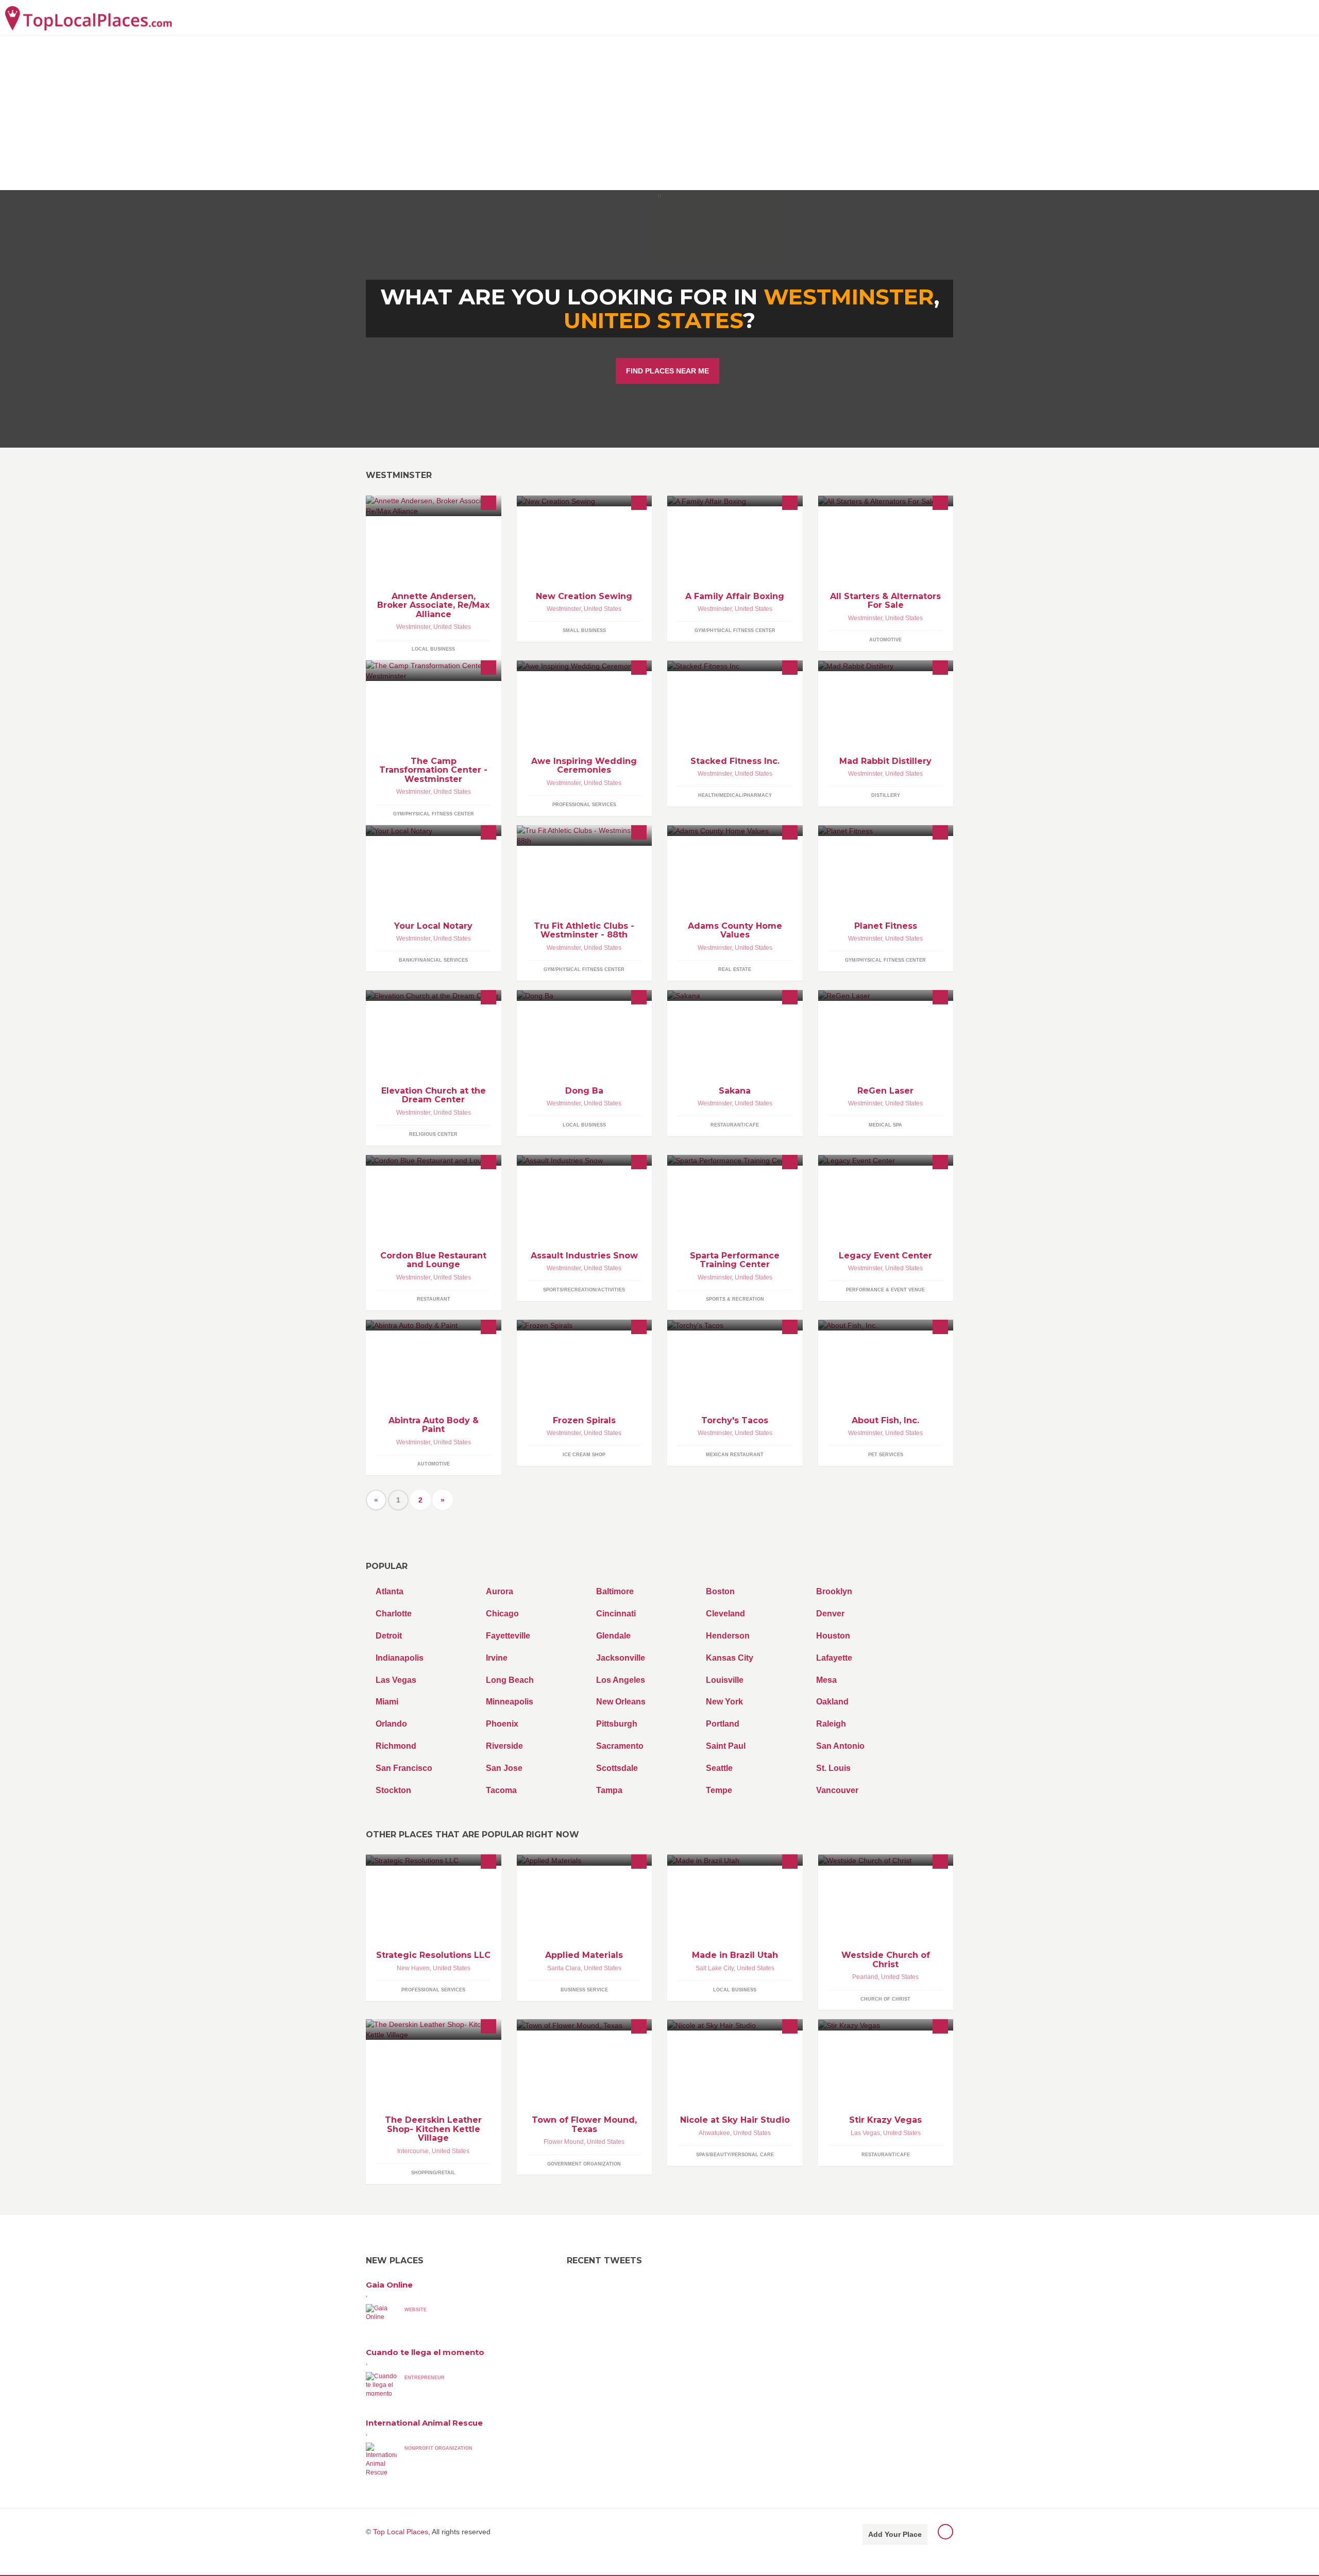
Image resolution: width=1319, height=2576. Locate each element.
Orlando (391, 1724)
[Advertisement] (659, 113)
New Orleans (621, 1702)
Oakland (832, 1702)
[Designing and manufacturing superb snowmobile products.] (585, 1160)
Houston (833, 1636)
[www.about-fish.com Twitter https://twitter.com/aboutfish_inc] (886, 1325)
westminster (849, 297)
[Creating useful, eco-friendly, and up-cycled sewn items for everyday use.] (585, 501)
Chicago (502, 1614)
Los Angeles (621, 1680)
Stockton (393, 1790)
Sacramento (620, 1746)
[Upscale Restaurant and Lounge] (434, 1160)
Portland (723, 1724)
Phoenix (502, 1724)
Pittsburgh (617, 1724)
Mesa (826, 1680)
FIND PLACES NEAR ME (667, 371)
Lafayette (834, 1658)
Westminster (413, 627)
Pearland (865, 1977)
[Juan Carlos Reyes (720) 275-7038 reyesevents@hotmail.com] (886, 1160)
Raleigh (831, 1724)
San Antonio (840, 1746)
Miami (387, 1702)
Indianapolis (400, 1658)
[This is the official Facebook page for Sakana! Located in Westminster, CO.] (735, 995)
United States (653, 320)
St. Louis (833, 1768)
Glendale (613, 1636)
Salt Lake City (715, 1968)
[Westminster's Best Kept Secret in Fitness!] (585, 835)
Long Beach (510, 1680)
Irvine (497, 1658)
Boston (720, 1591)
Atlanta (390, 1591)
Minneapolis (510, 1702)
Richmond (396, 1746)
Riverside (504, 1746)
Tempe (719, 1790)
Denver (830, 1614)
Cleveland (725, 1614)
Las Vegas (396, 1680)
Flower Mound (564, 2142)
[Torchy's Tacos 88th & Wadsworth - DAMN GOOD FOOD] (735, 1325)
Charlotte (394, 1614)
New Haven (413, 1968)
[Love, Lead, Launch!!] (434, 995)
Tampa (609, 1790)
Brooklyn (834, 1591)
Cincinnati (616, 1614)
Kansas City (730, 1658)
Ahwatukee (714, 2133)
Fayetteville (508, 1636)
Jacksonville (621, 1658)
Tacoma (501, 1790)
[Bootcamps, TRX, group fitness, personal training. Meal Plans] (735, 666)
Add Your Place (895, 2534)
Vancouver (837, 1790)
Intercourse (413, 2151)
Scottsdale (617, 1768)
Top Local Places (401, 2532)
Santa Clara (564, 1968)
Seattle (719, 1768)
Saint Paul (726, 1746)
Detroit (389, 1636)
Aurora (500, 1591)
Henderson (728, 1636)
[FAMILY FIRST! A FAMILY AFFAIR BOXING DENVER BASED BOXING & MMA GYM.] (735, 501)
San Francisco (404, 1768)
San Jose (504, 1768)
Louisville (725, 1680)
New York (724, 1702)
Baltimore (615, 1591)
